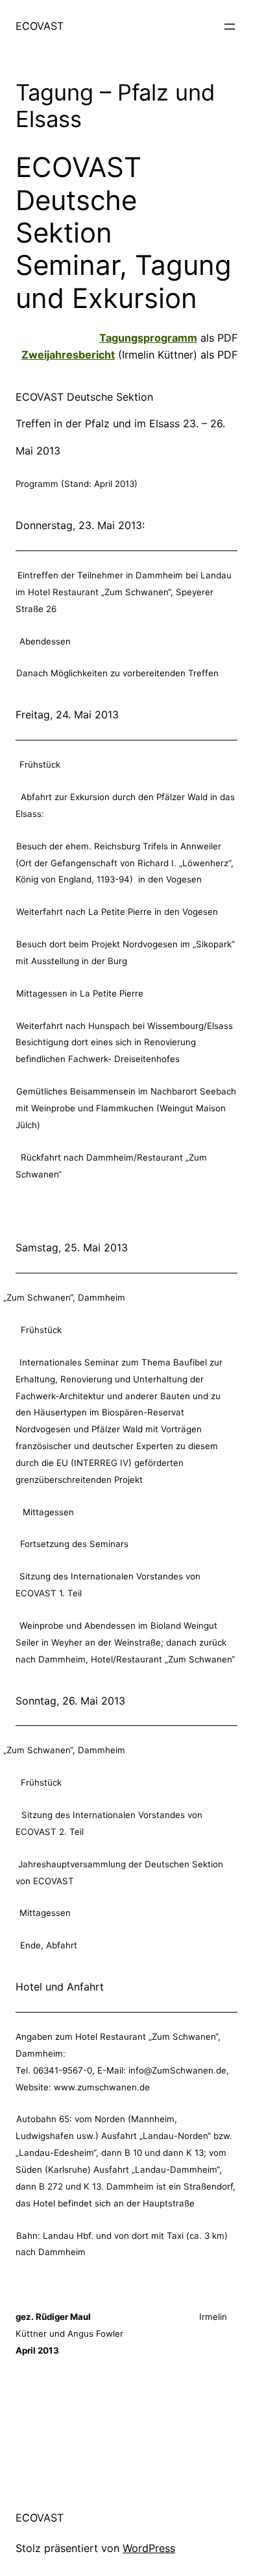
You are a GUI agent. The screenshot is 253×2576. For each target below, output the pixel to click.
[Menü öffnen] (230, 27)
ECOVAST (40, 26)
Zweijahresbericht (68, 355)
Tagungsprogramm (148, 338)
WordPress (149, 2548)
